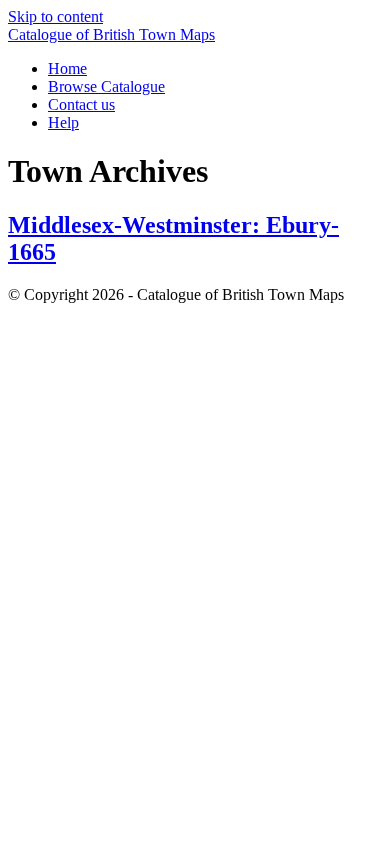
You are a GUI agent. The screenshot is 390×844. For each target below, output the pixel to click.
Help (63, 122)
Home (67, 68)
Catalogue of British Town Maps (111, 34)
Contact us (81, 104)
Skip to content (55, 16)
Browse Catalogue (106, 86)
